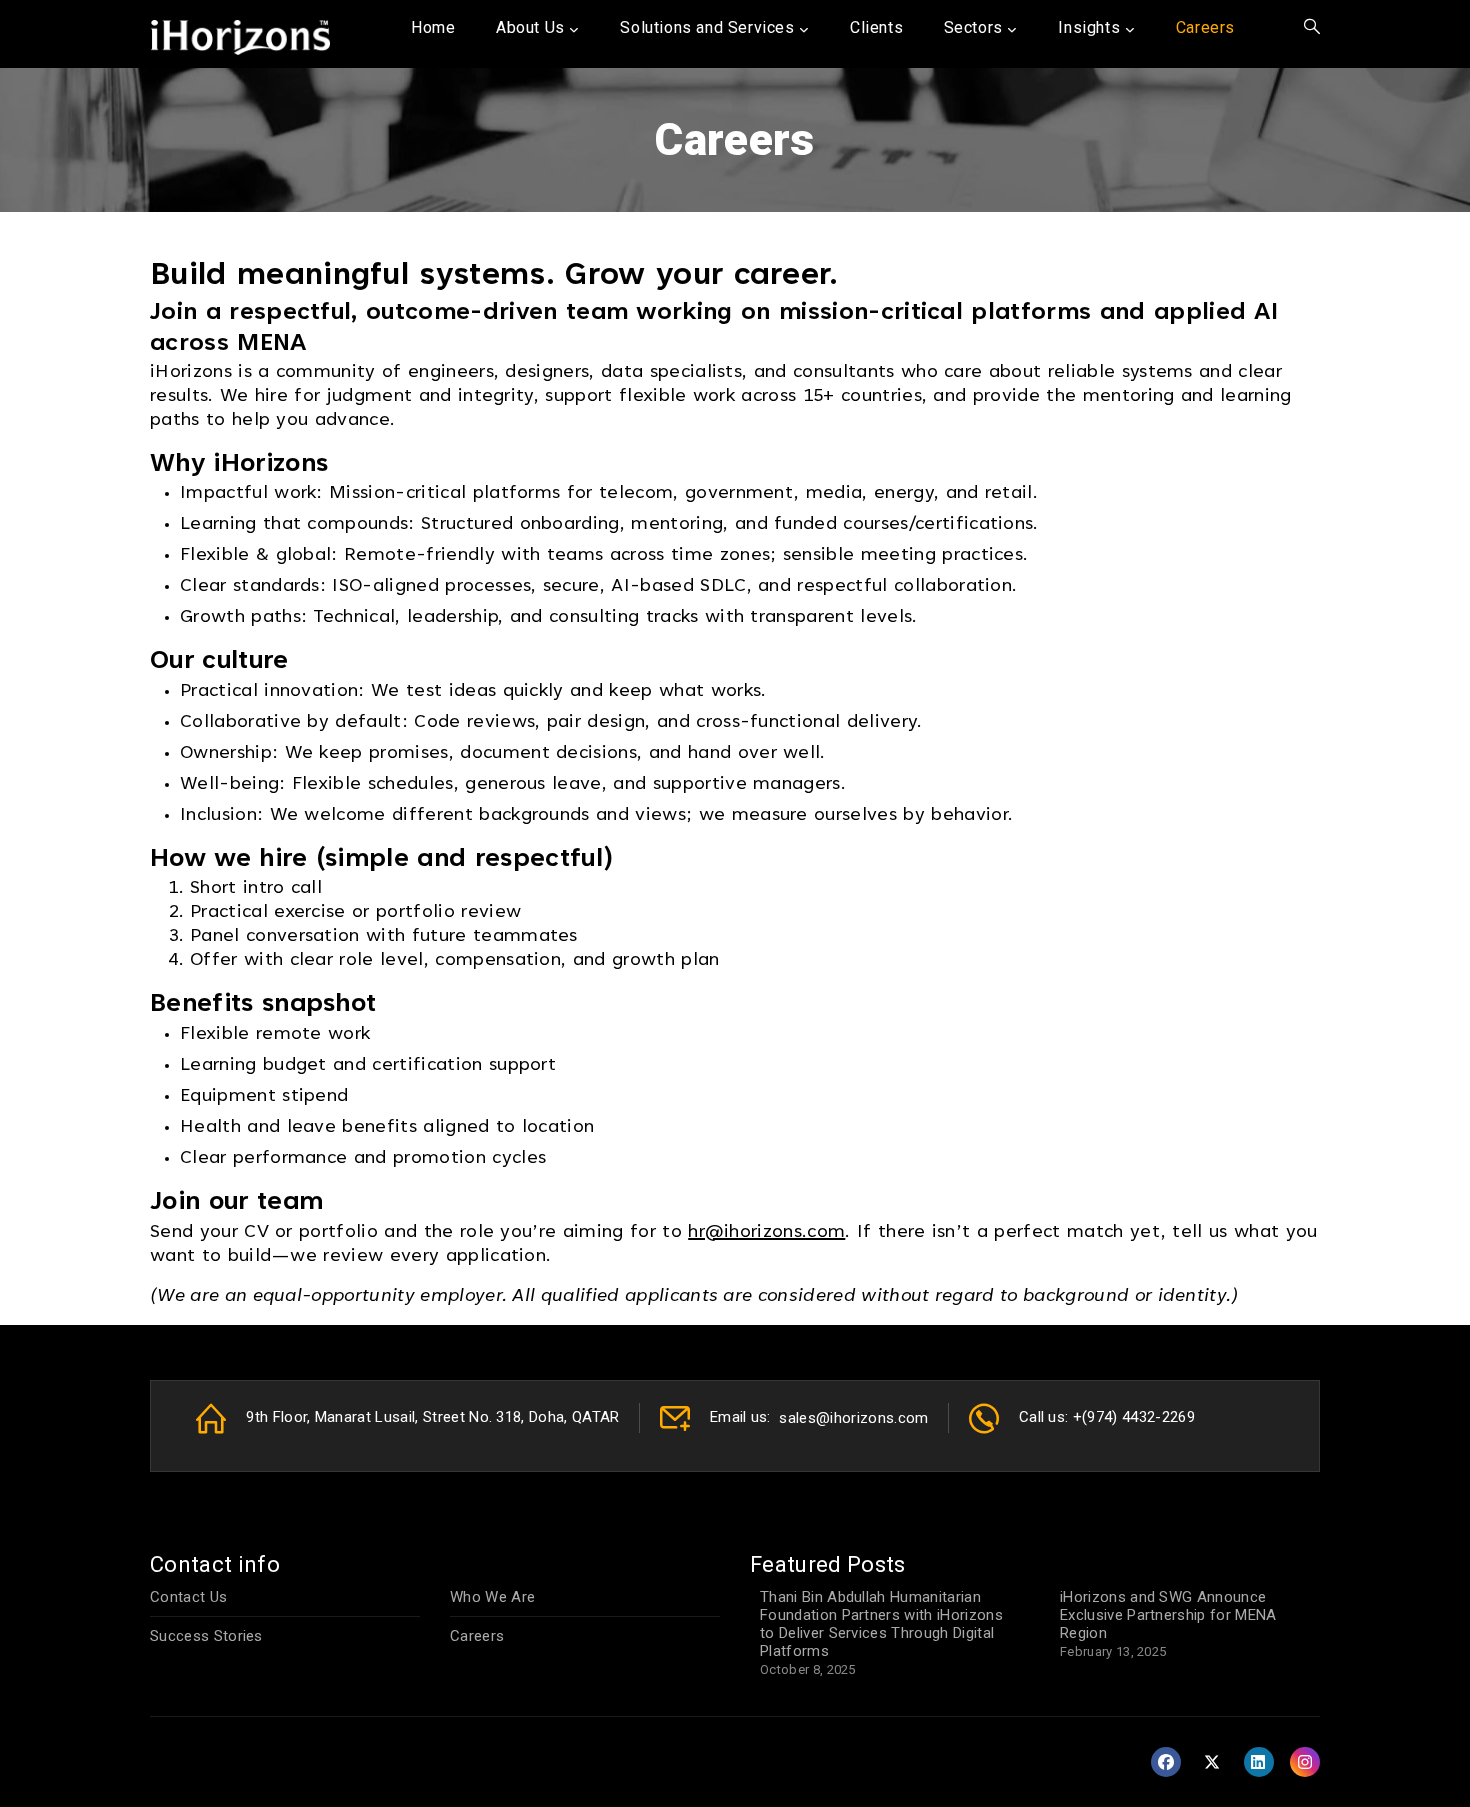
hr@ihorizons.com (766, 1233)
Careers (477, 1636)
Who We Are (492, 1597)
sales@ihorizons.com (853, 1418)
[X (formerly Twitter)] (1214, 1763)
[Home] (240, 32)
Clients (876, 27)
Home (433, 27)
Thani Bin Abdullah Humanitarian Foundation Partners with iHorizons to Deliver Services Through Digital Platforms (881, 1624)
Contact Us (188, 1597)
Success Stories (206, 1636)
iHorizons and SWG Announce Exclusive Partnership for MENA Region (1168, 1615)
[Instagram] (1305, 1763)
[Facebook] (1168, 1763)
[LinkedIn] (1261, 1763)
